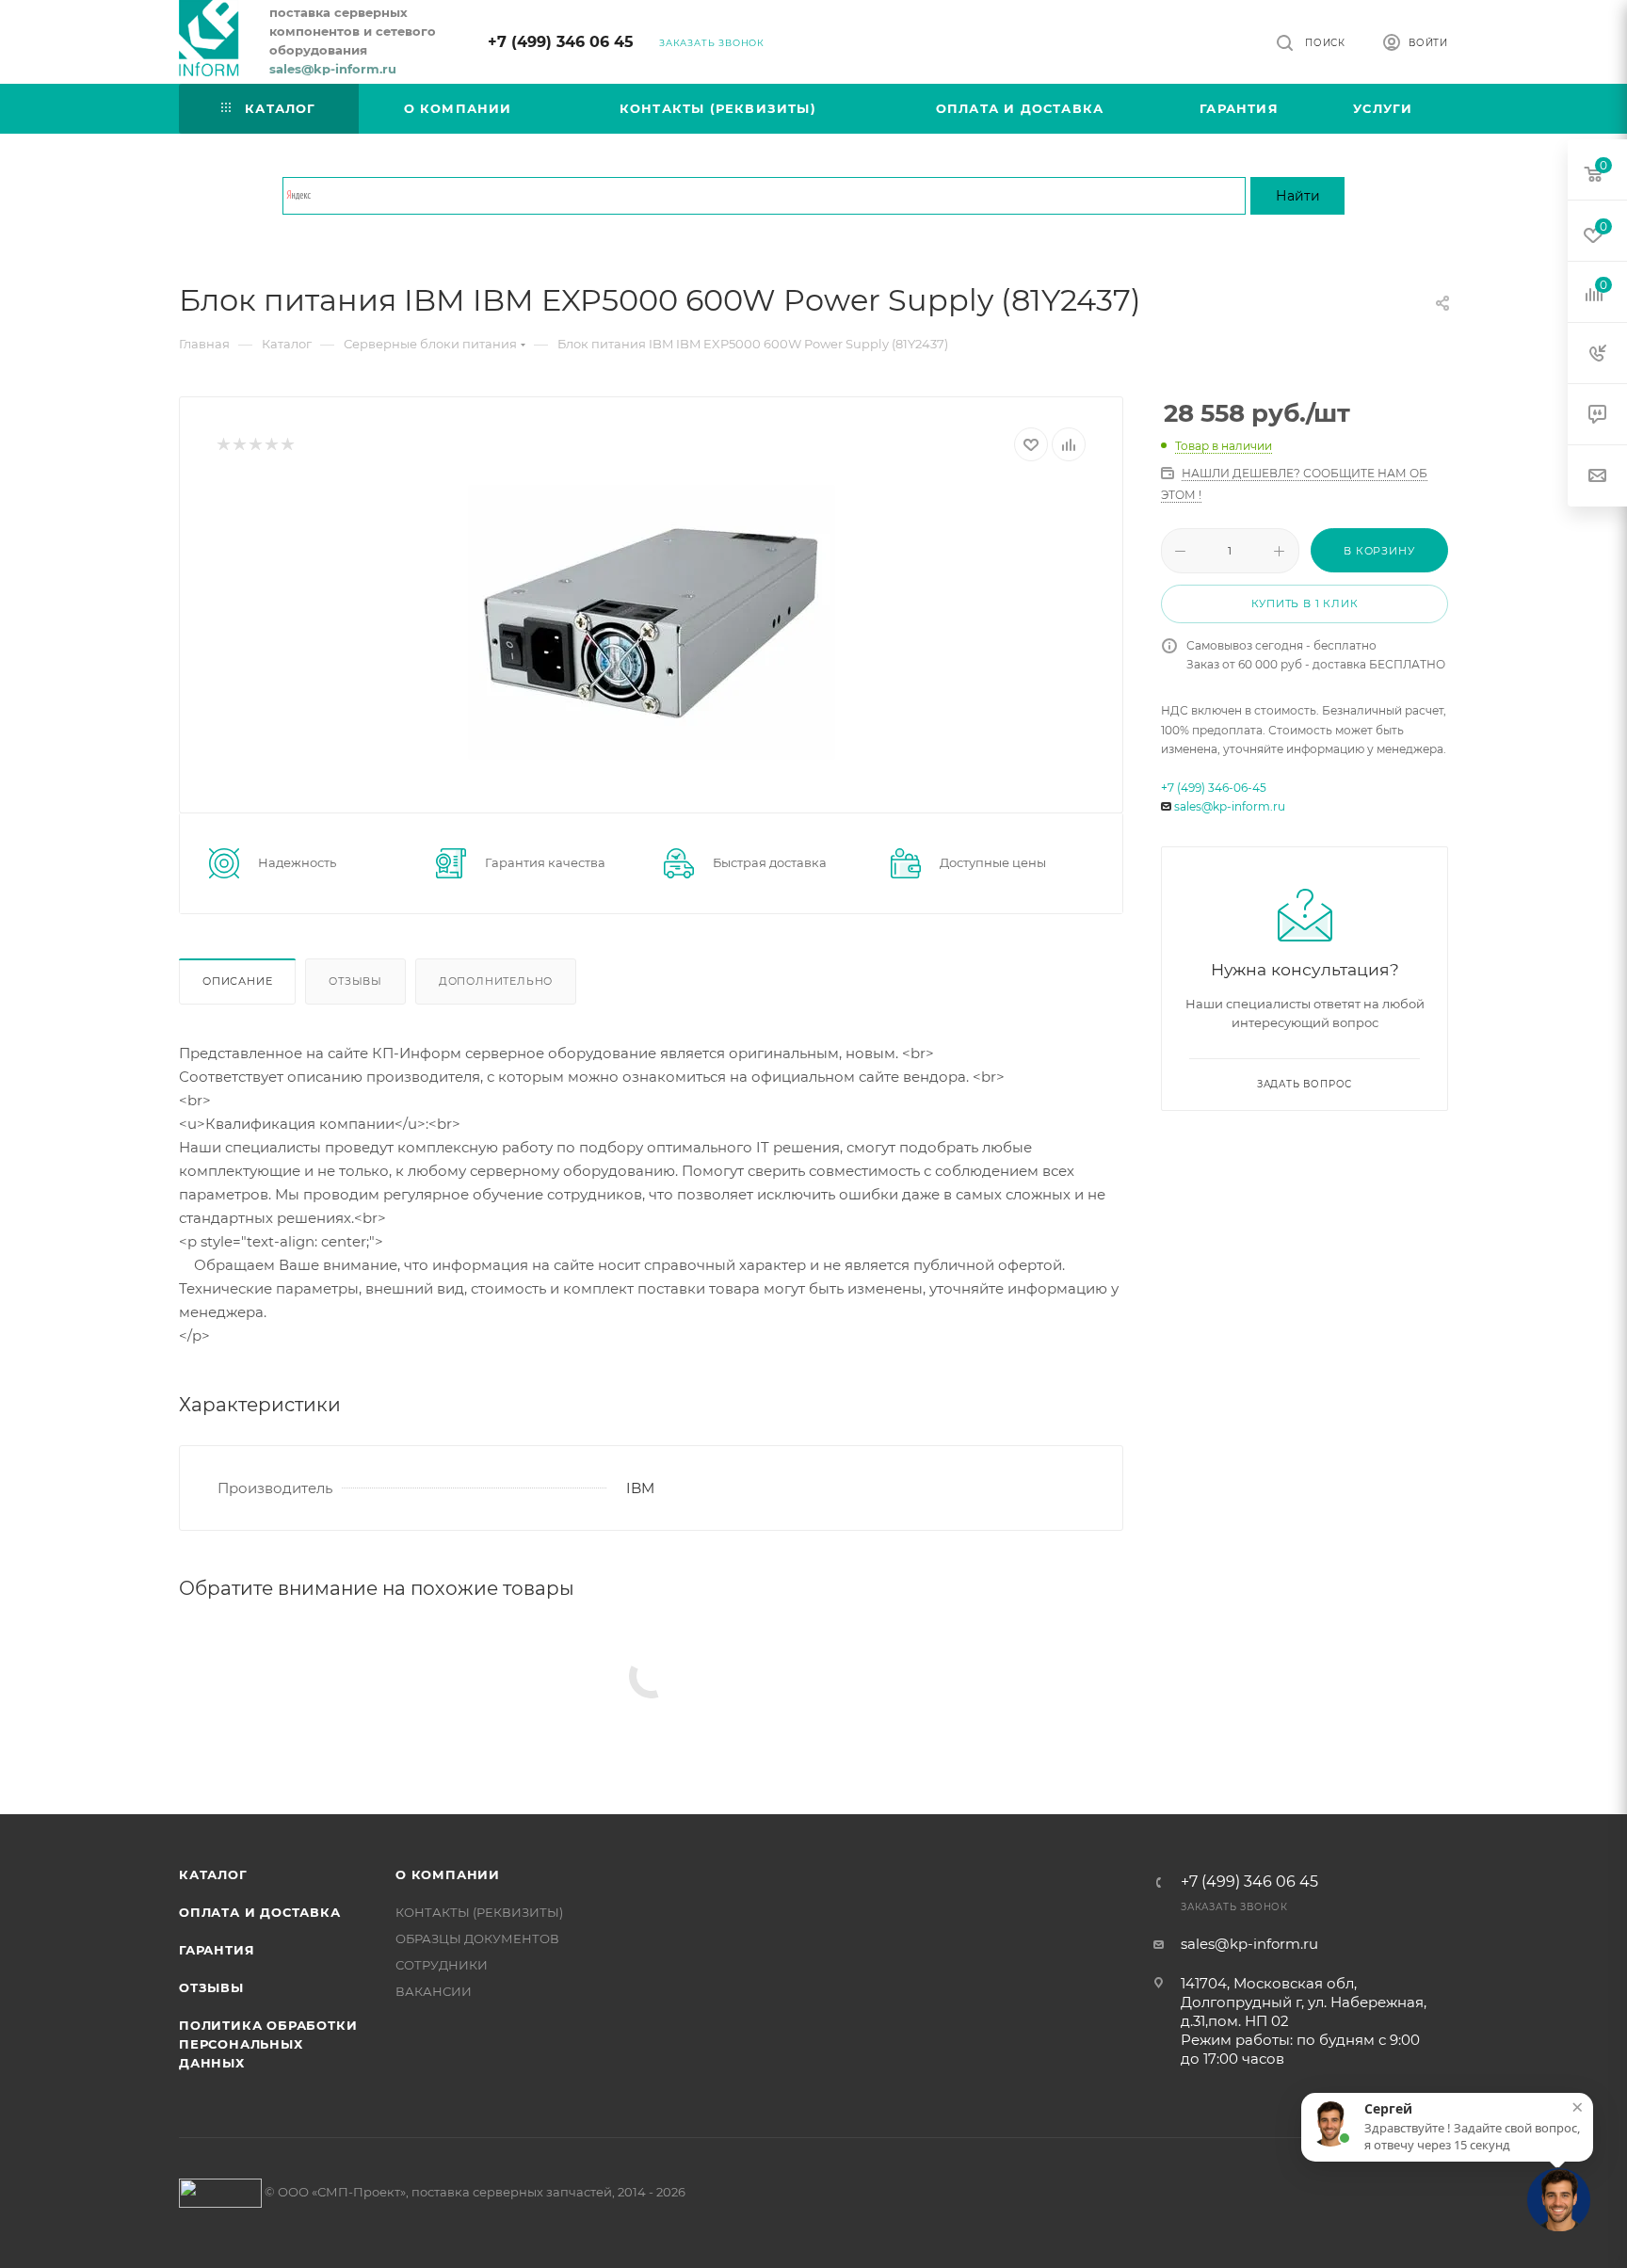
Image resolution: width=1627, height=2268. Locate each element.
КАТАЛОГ (213, 1874)
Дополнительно (496, 981)
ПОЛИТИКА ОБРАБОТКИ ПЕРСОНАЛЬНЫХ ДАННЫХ (268, 2044)
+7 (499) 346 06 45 (561, 42)
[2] (239, 445)
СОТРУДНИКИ (442, 1965)
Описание (237, 981)
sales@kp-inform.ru (1230, 806)
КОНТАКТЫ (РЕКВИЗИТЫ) (479, 1912)
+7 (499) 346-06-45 (1214, 788)
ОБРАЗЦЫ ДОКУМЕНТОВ (477, 1938)
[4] (271, 445)
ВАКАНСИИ (434, 1991)
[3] (255, 445)
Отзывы (355, 981)
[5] (287, 445)
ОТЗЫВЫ (211, 1987)
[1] (223, 445)
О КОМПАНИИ (448, 1874)
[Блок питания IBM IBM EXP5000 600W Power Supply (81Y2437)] (651, 622)
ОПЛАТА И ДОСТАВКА (260, 1912)
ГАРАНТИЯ (217, 1950)
